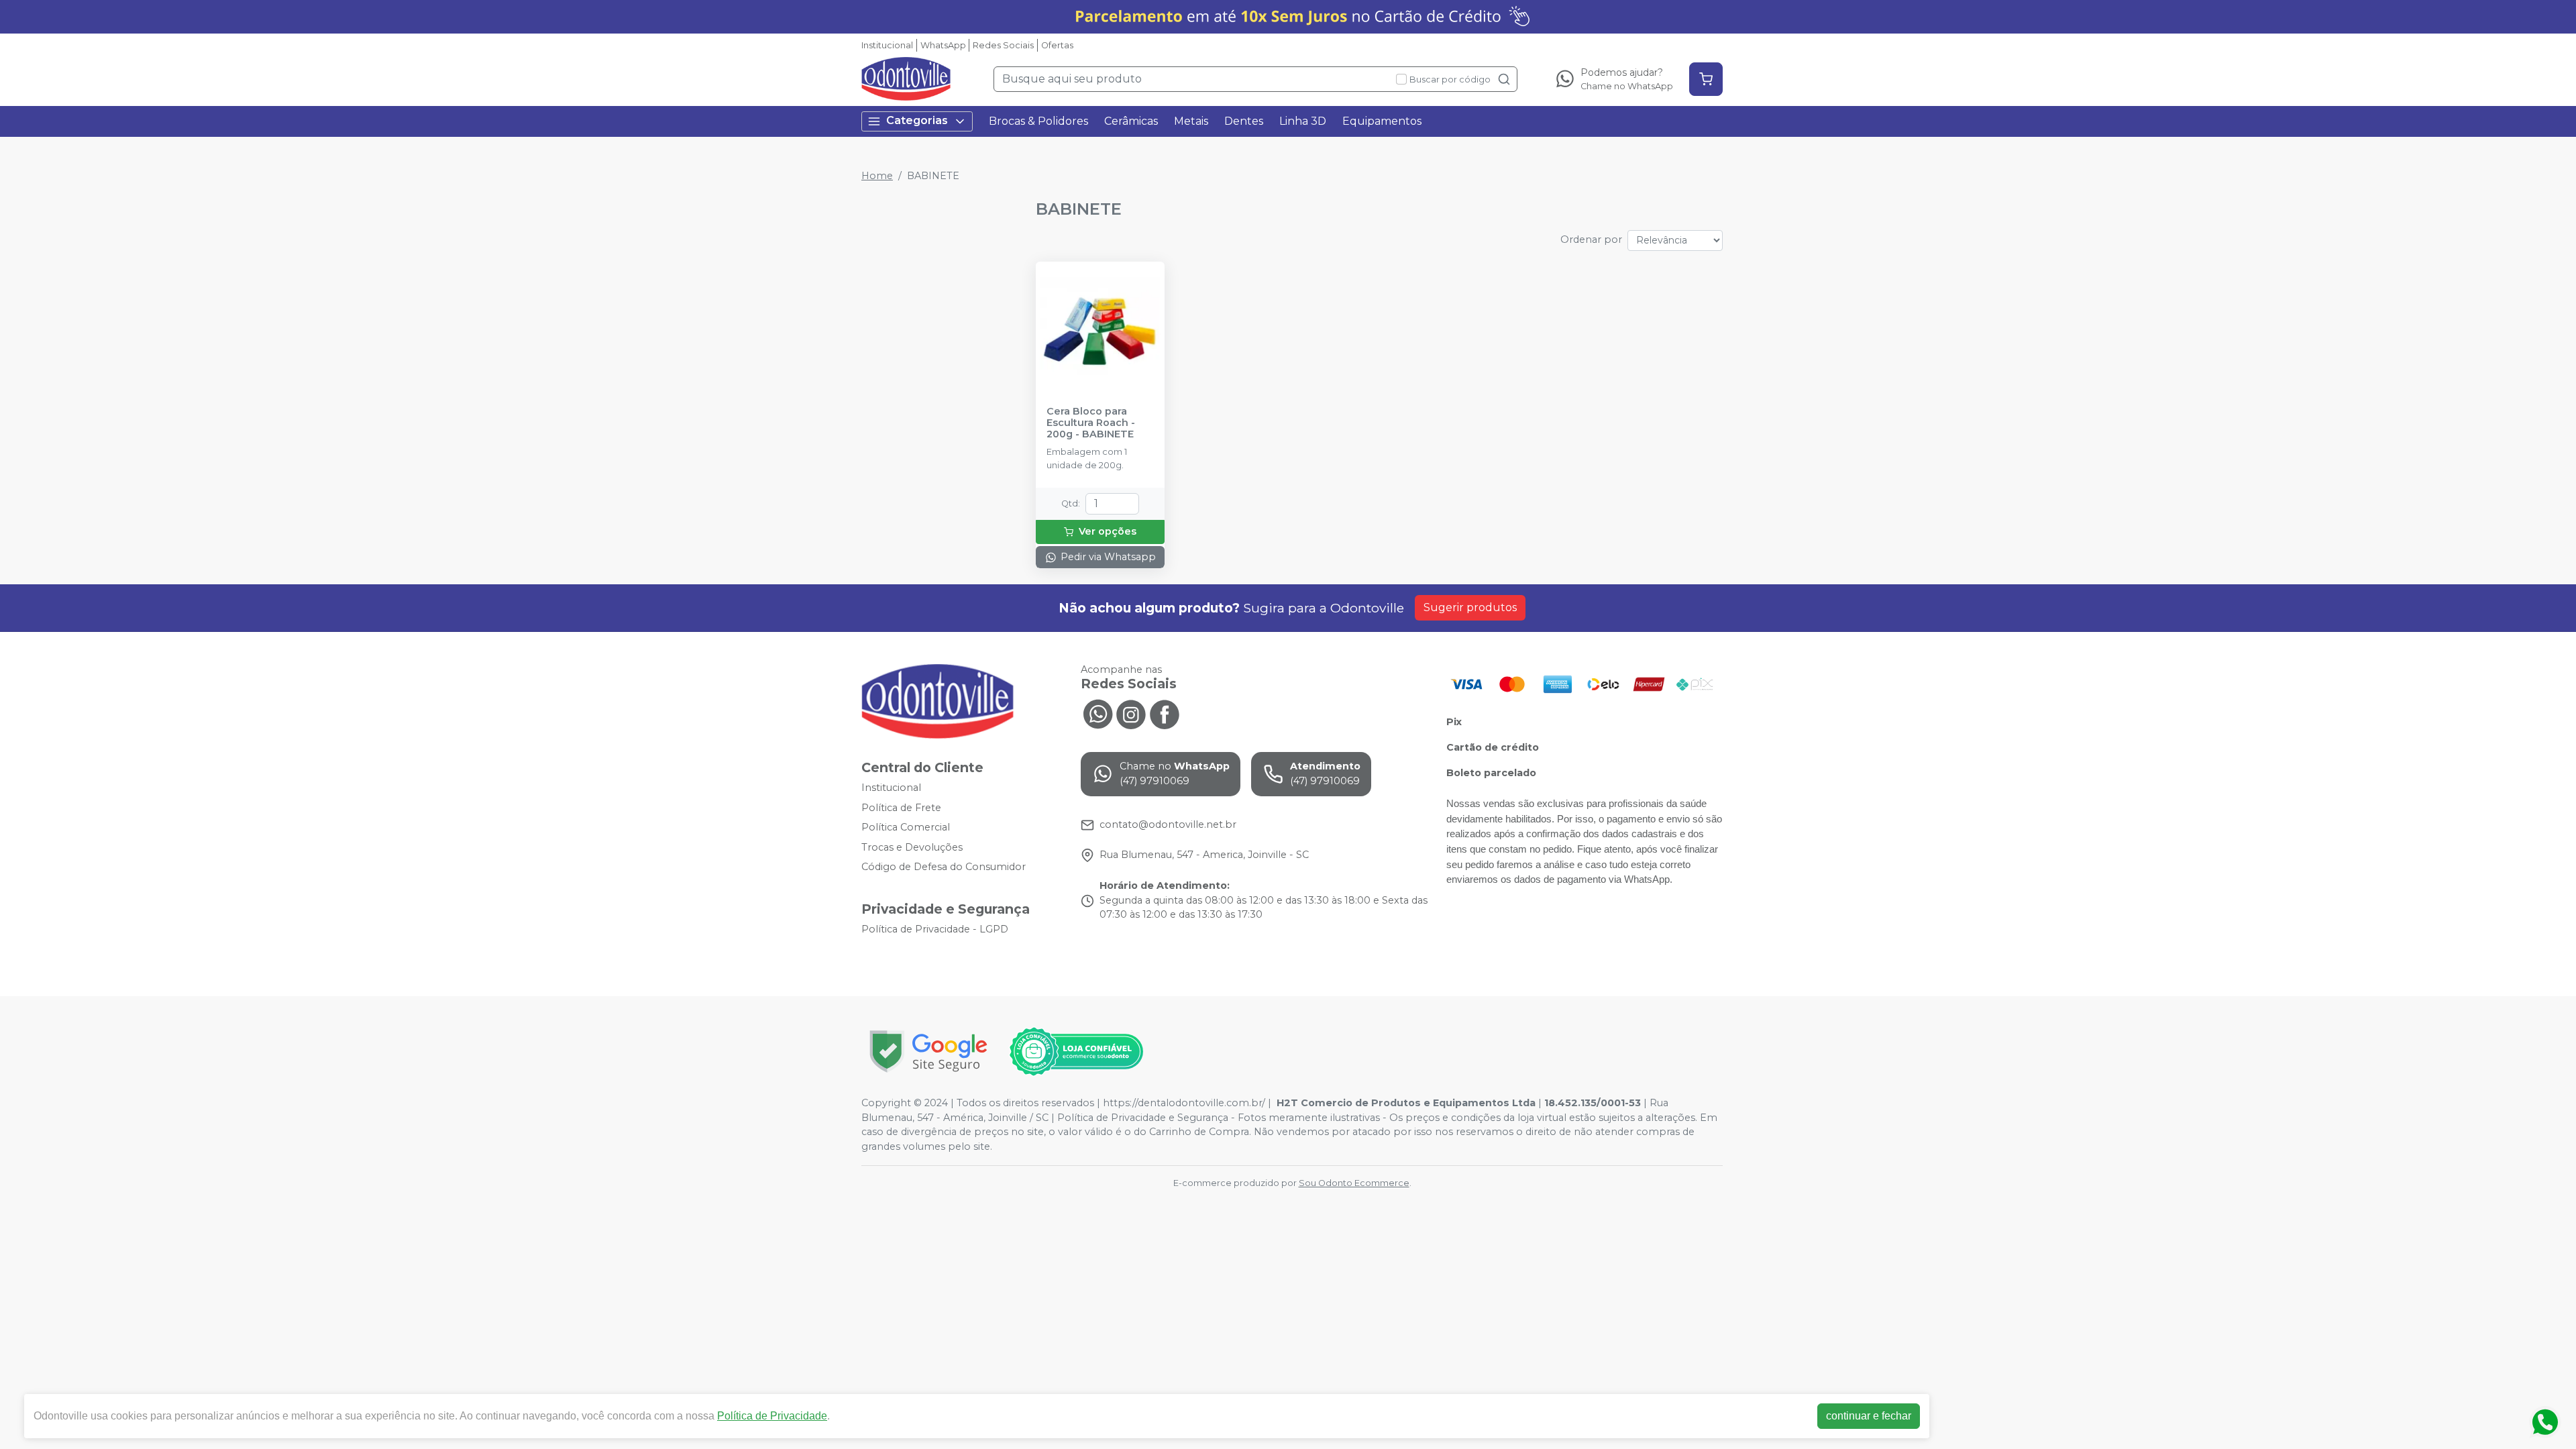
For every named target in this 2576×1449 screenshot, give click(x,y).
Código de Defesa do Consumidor (944, 867)
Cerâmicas (1131, 121)
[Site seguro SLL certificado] (928, 1052)
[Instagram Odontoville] (1131, 712)
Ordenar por (1591, 239)
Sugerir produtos (1470, 607)
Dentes (1244, 121)
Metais (1191, 121)
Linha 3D (1303, 121)
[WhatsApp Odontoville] (1097, 712)
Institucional (887, 45)
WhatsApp (943, 45)
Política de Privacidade (772, 1416)
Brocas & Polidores (1038, 121)
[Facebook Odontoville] (1165, 712)
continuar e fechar (1869, 1416)
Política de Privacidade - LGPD (935, 929)
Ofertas (1057, 45)
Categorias (917, 120)
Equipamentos (1382, 121)
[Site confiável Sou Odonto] (1076, 1052)
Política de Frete (901, 808)
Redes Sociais (1003, 45)
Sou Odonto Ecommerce (1354, 1183)
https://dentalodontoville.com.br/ (1184, 1103)
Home (877, 176)
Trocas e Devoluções (912, 847)
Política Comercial (906, 827)
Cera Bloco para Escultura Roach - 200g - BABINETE (1091, 423)
